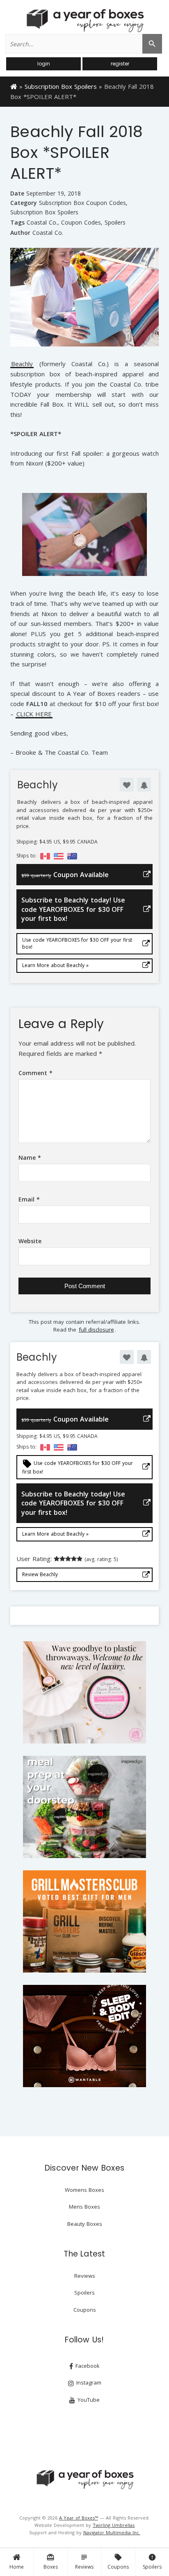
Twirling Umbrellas (114, 2525)
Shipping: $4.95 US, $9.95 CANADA (57, 842)
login (44, 64)
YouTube (88, 2400)
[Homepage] (14, 86)
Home (17, 2567)
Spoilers (152, 2562)
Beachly (22, 364)
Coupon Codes (81, 223)
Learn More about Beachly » (55, 965)
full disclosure (96, 1330)
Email (29, 1199)
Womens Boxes (84, 2190)
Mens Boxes (84, 2207)
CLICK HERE (34, 714)
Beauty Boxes (85, 2224)
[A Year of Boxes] (84, 2479)
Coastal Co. (42, 223)
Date (17, 193)
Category (24, 203)
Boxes (51, 2562)
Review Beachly (40, 1574)
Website (30, 1241)
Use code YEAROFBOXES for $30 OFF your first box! (77, 943)
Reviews (84, 2562)
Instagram (88, 2383)
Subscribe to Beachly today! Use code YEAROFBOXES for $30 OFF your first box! (73, 909)
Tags (17, 222)
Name (30, 1158)
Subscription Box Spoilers (61, 86)
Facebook (87, 2366)
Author (20, 233)
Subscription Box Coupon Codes (82, 203)
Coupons (118, 2562)
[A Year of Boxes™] (84, 20)
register (120, 64)
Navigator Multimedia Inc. (112, 2532)
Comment (35, 1073)
